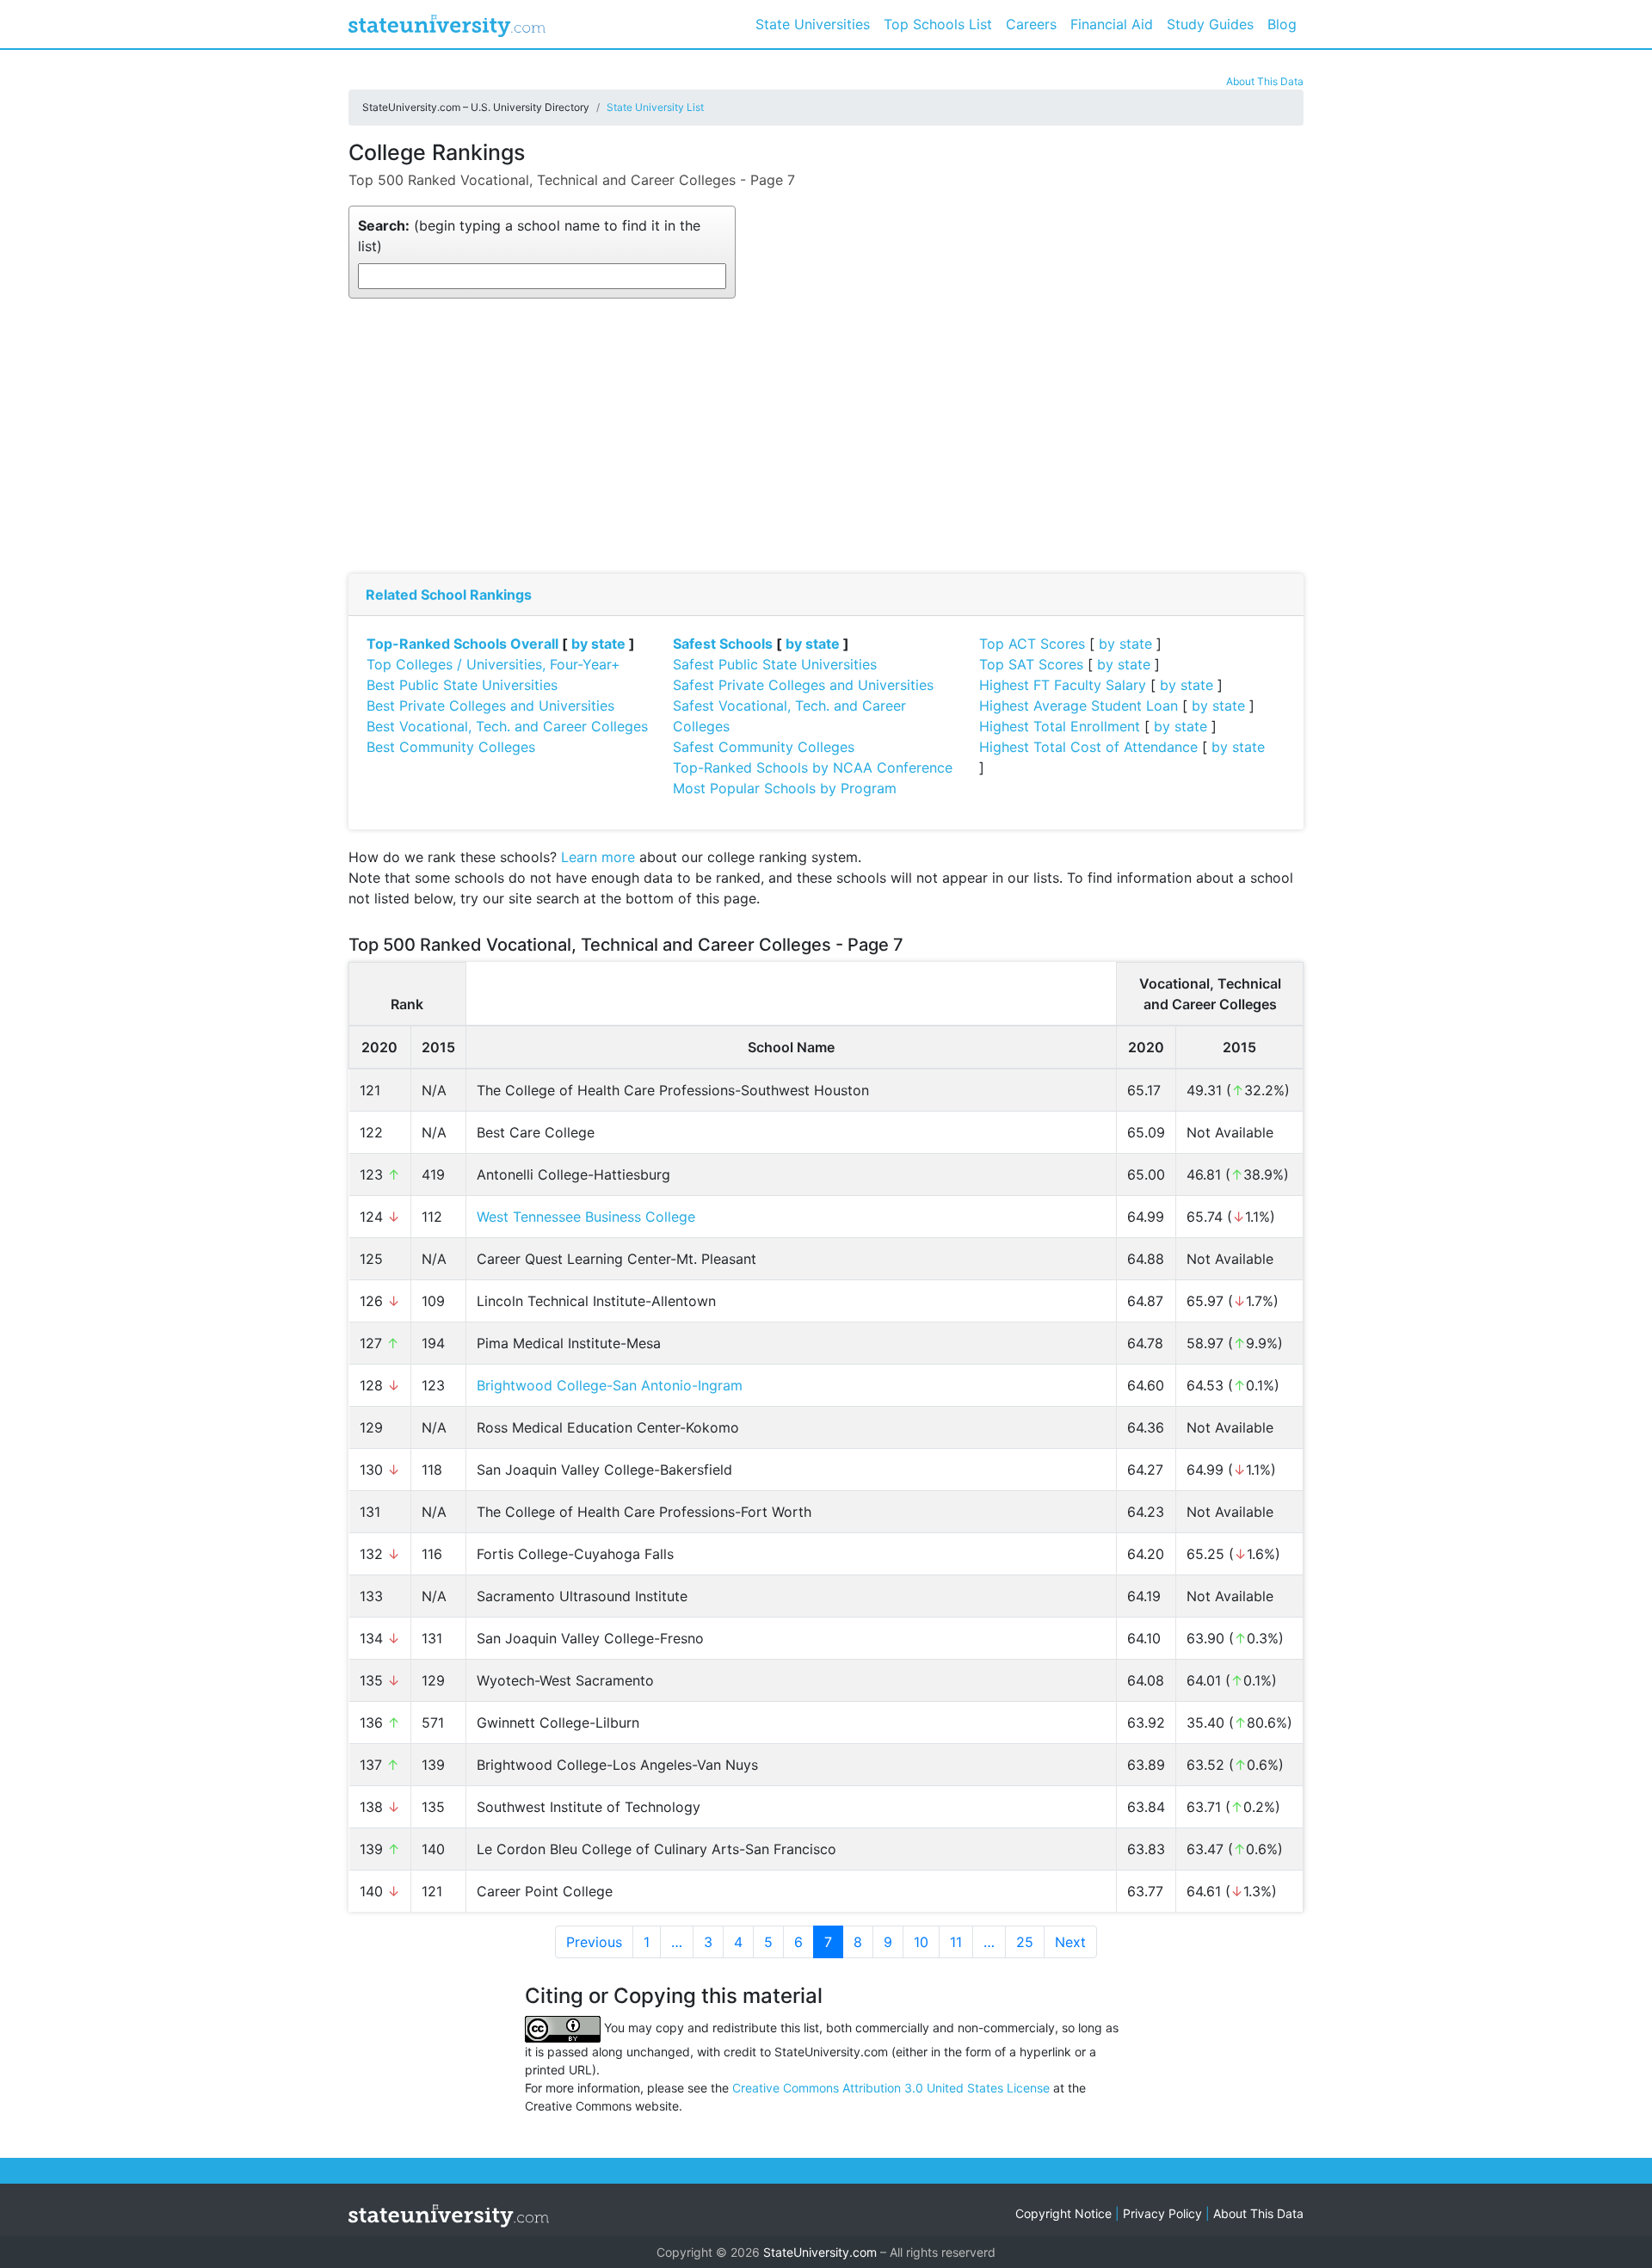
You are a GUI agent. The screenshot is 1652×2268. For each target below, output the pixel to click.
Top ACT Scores (1032, 644)
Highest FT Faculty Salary (1063, 685)
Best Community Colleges (451, 747)
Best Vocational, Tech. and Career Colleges (507, 726)
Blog (1282, 24)
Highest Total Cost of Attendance (1088, 747)
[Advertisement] (826, 436)
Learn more (598, 857)
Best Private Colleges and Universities (490, 706)
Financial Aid (1112, 24)
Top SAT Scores (1031, 664)
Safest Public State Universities (775, 664)
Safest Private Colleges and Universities (803, 685)
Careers (1031, 24)
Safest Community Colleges (764, 747)
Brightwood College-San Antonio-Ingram (610, 1385)
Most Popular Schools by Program (785, 788)
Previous (594, 1942)
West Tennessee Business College (586, 1217)
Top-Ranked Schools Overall (462, 644)
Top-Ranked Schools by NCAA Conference (813, 767)
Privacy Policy (1162, 2213)
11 (956, 1942)
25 (1025, 1942)
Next (1070, 1942)
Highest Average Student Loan (1079, 706)
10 (921, 1942)
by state (598, 644)
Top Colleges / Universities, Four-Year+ (493, 664)
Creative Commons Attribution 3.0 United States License (891, 2088)
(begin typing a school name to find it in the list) (529, 236)
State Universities (813, 24)
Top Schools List (938, 24)
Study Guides (1210, 24)
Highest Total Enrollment (1060, 726)
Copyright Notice (1063, 2213)
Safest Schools (723, 644)
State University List (655, 107)
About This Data (1265, 81)
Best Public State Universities (462, 685)
